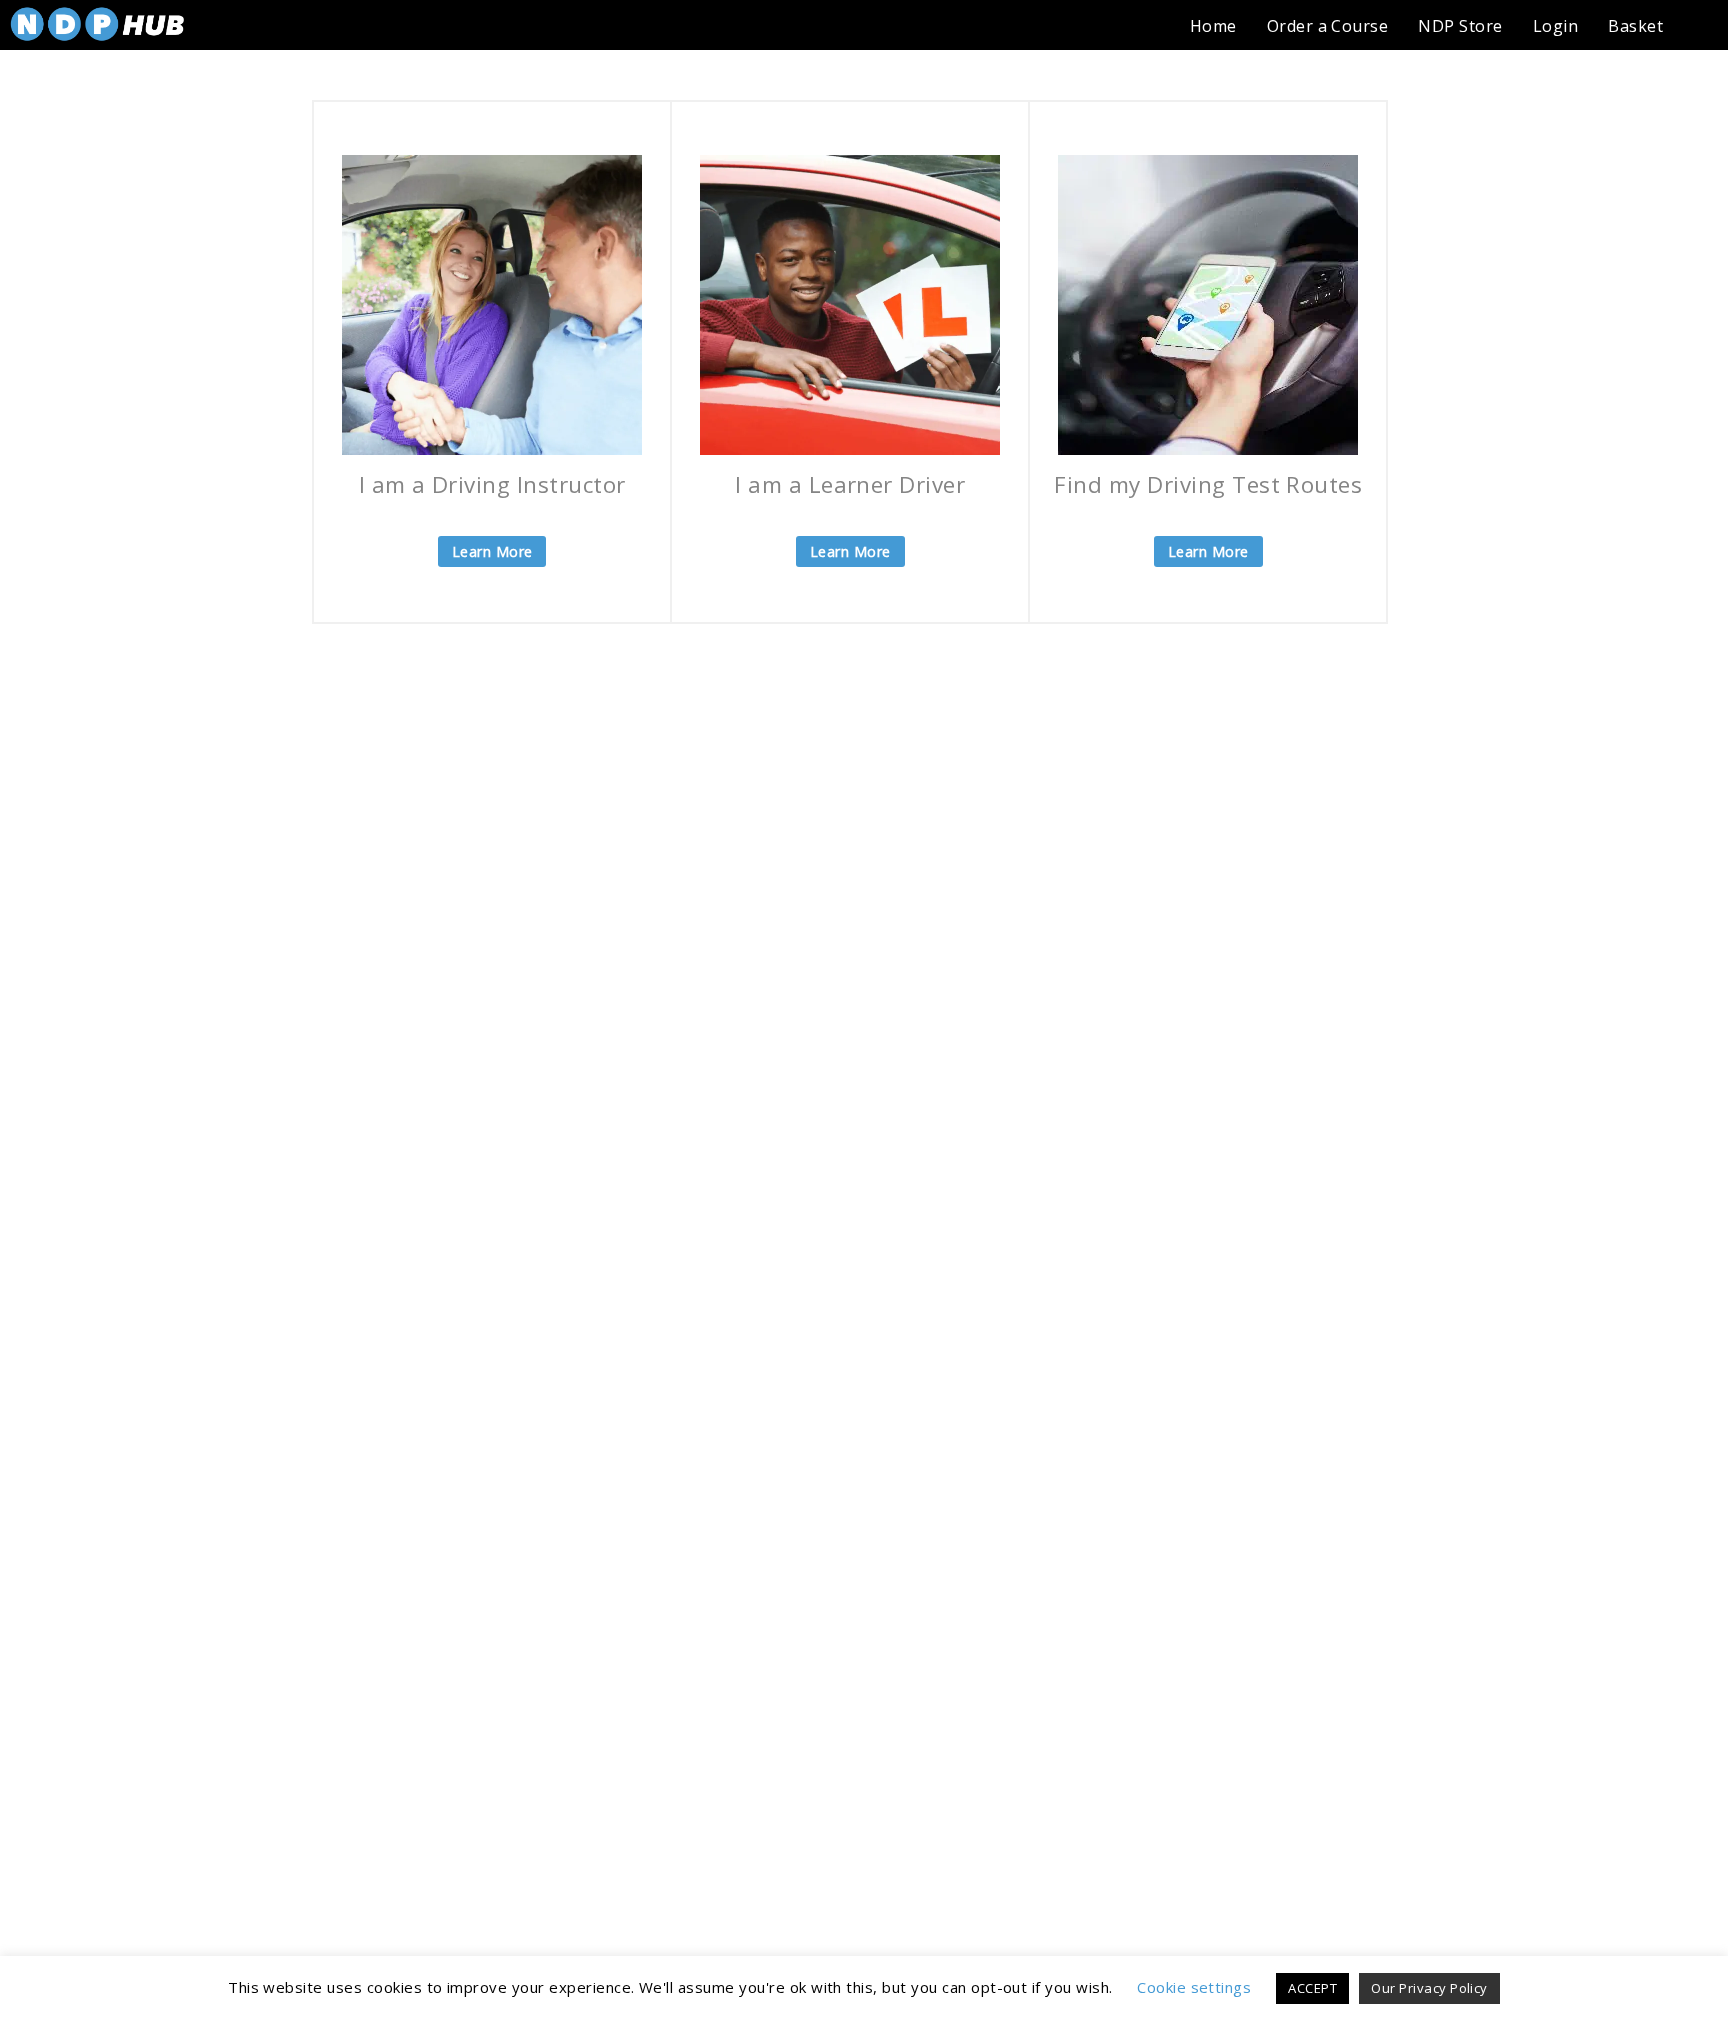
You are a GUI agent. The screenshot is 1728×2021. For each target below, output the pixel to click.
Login (1555, 26)
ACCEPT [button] (1312, 1988)
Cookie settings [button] (1194, 1987)
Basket (1635, 26)
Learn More (492, 551)
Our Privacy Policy (1429, 1988)
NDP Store (1460, 26)
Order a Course (1328, 26)
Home (1213, 26)
